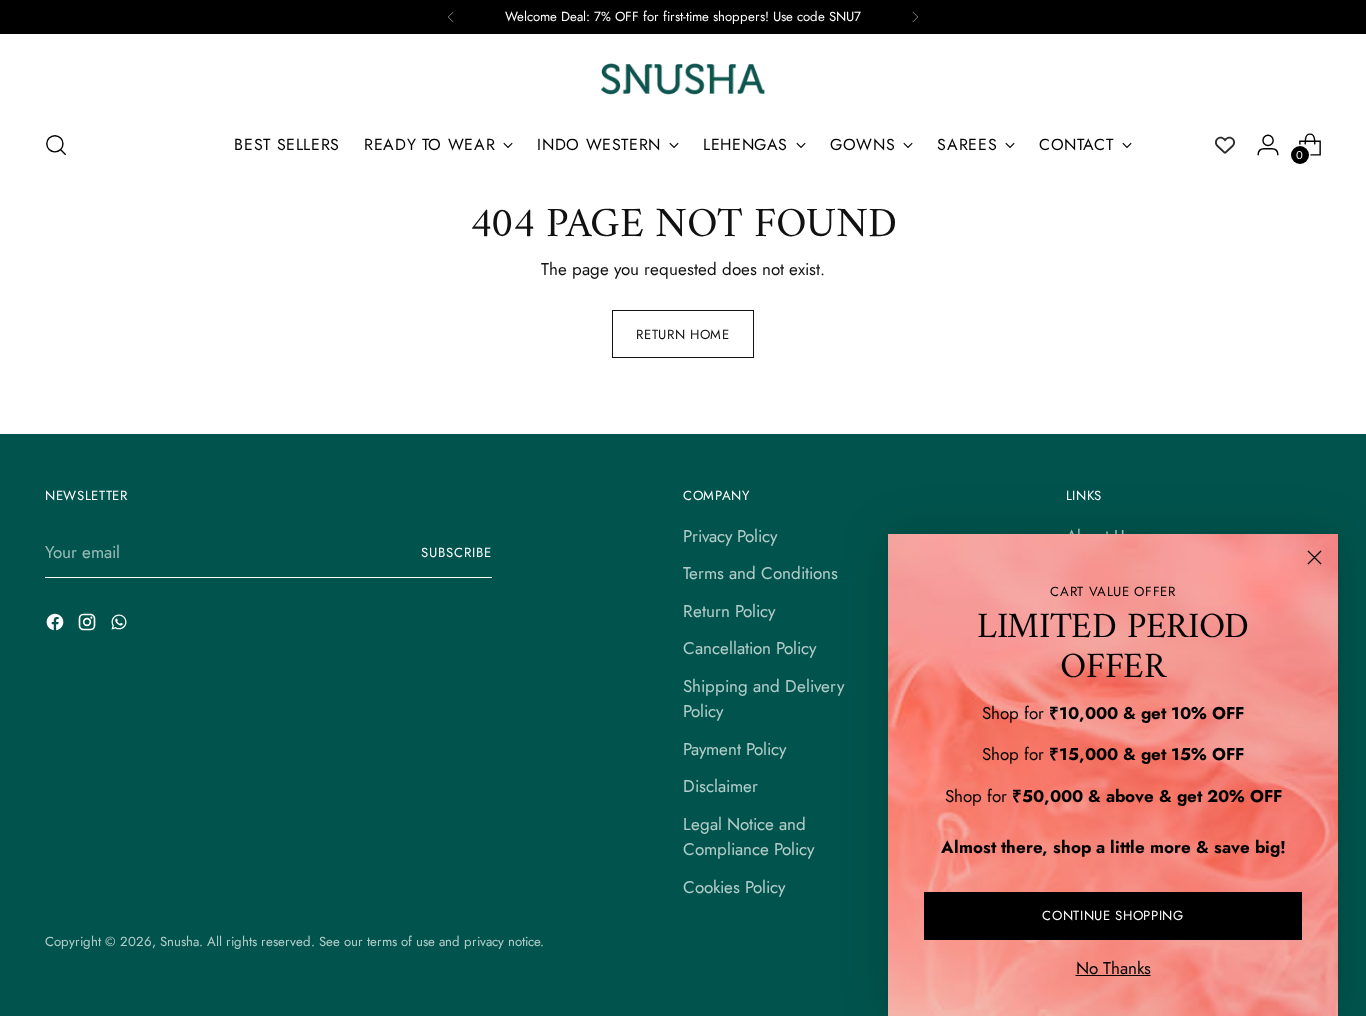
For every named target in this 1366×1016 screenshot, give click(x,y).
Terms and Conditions (760, 573)
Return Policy (729, 611)
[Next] (915, 17)
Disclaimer (720, 786)
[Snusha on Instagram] (89, 626)
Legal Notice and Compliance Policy (748, 837)
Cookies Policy (734, 887)
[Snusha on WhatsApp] (121, 626)
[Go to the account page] (1268, 145)
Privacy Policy (730, 536)
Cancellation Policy (749, 648)
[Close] (1314, 557)
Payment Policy (734, 749)
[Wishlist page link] (1225, 145)
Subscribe (456, 552)
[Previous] (451, 17)
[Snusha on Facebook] (57, 626)
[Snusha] (683, 78)
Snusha (179, 941)
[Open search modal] (56, 145)
